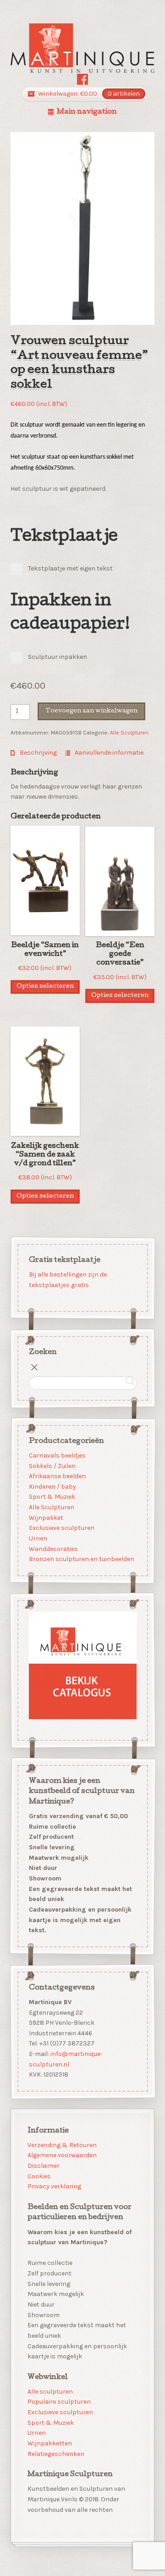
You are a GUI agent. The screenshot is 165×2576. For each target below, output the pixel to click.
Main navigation (87, 112)
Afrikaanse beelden (57, 1476)
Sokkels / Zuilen (52, 1466)
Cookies (39, 2176)
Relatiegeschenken (56, 2454)
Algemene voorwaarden (62, 2155)
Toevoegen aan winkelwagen (91, 711)
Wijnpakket (46, 1518)
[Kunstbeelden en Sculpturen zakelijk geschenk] (83, 48)
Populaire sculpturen (59, 2402)
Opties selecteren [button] (45, 987)
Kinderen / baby (52, 1487)
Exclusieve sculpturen (61, 1528)
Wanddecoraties (53, 1549)
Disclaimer (44, 2166)
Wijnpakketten (50, 2443)
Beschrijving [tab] (38, 753)
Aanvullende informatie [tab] (108, 753)
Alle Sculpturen (129, 733)
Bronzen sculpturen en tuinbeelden (81, 1559)
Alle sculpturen (50, 2392)
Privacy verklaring (54, 2186)
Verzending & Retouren (62, 2145)
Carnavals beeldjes (57, 1455)
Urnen (38, 1538)
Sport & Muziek (52, 1497)
